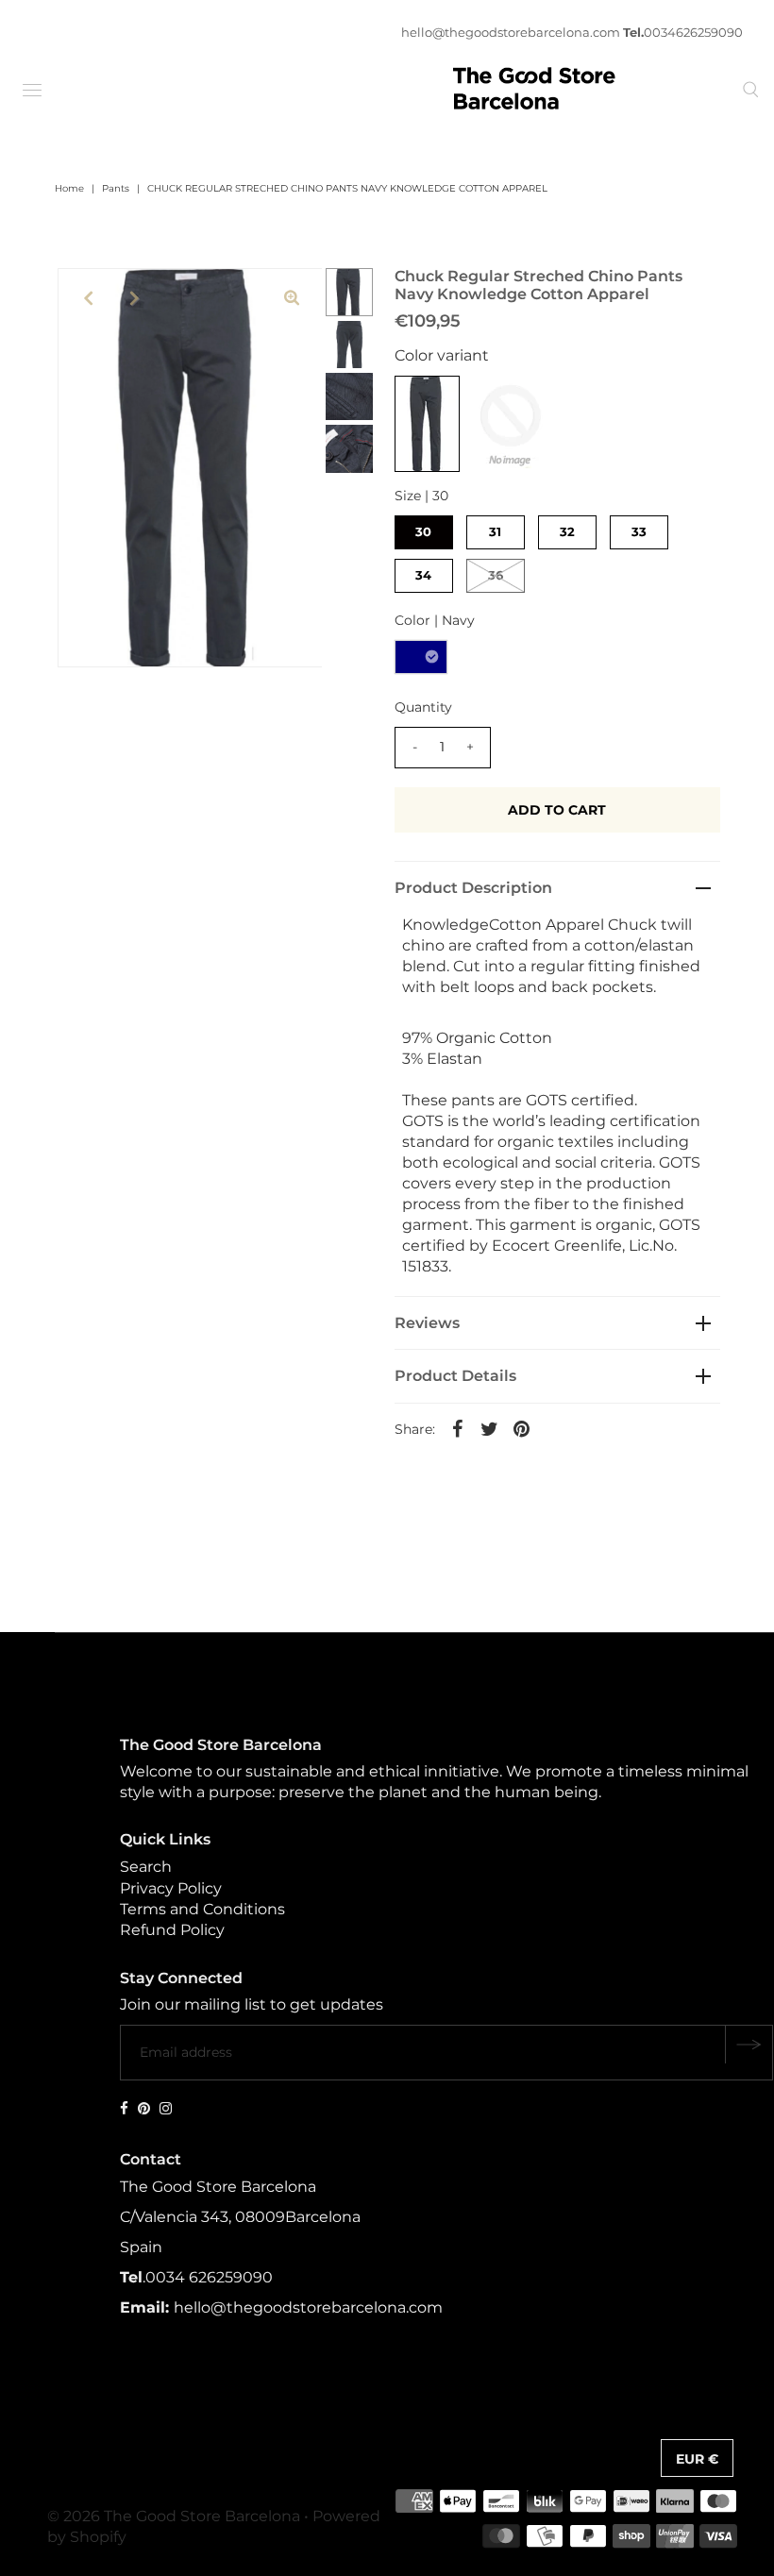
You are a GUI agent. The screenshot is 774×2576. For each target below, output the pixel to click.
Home (69, 188)
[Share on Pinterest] (522, 1429)
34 (423, 575)
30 (423, 531)
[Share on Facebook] (458, 1429)
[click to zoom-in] (292, 298)
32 (567, 531)
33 (639, 531)
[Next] (134, 298)
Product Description (473, 888)
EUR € (697, 2459)
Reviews (427, 1323)
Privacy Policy (171, 1888)
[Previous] (88, 298)
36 (496, 575)
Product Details (455, 1376)
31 (495, 531)
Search (146, 1867)
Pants (116, 188)
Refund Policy (172, 1930)
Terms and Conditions (202, 1909)
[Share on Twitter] (490, 1429)
